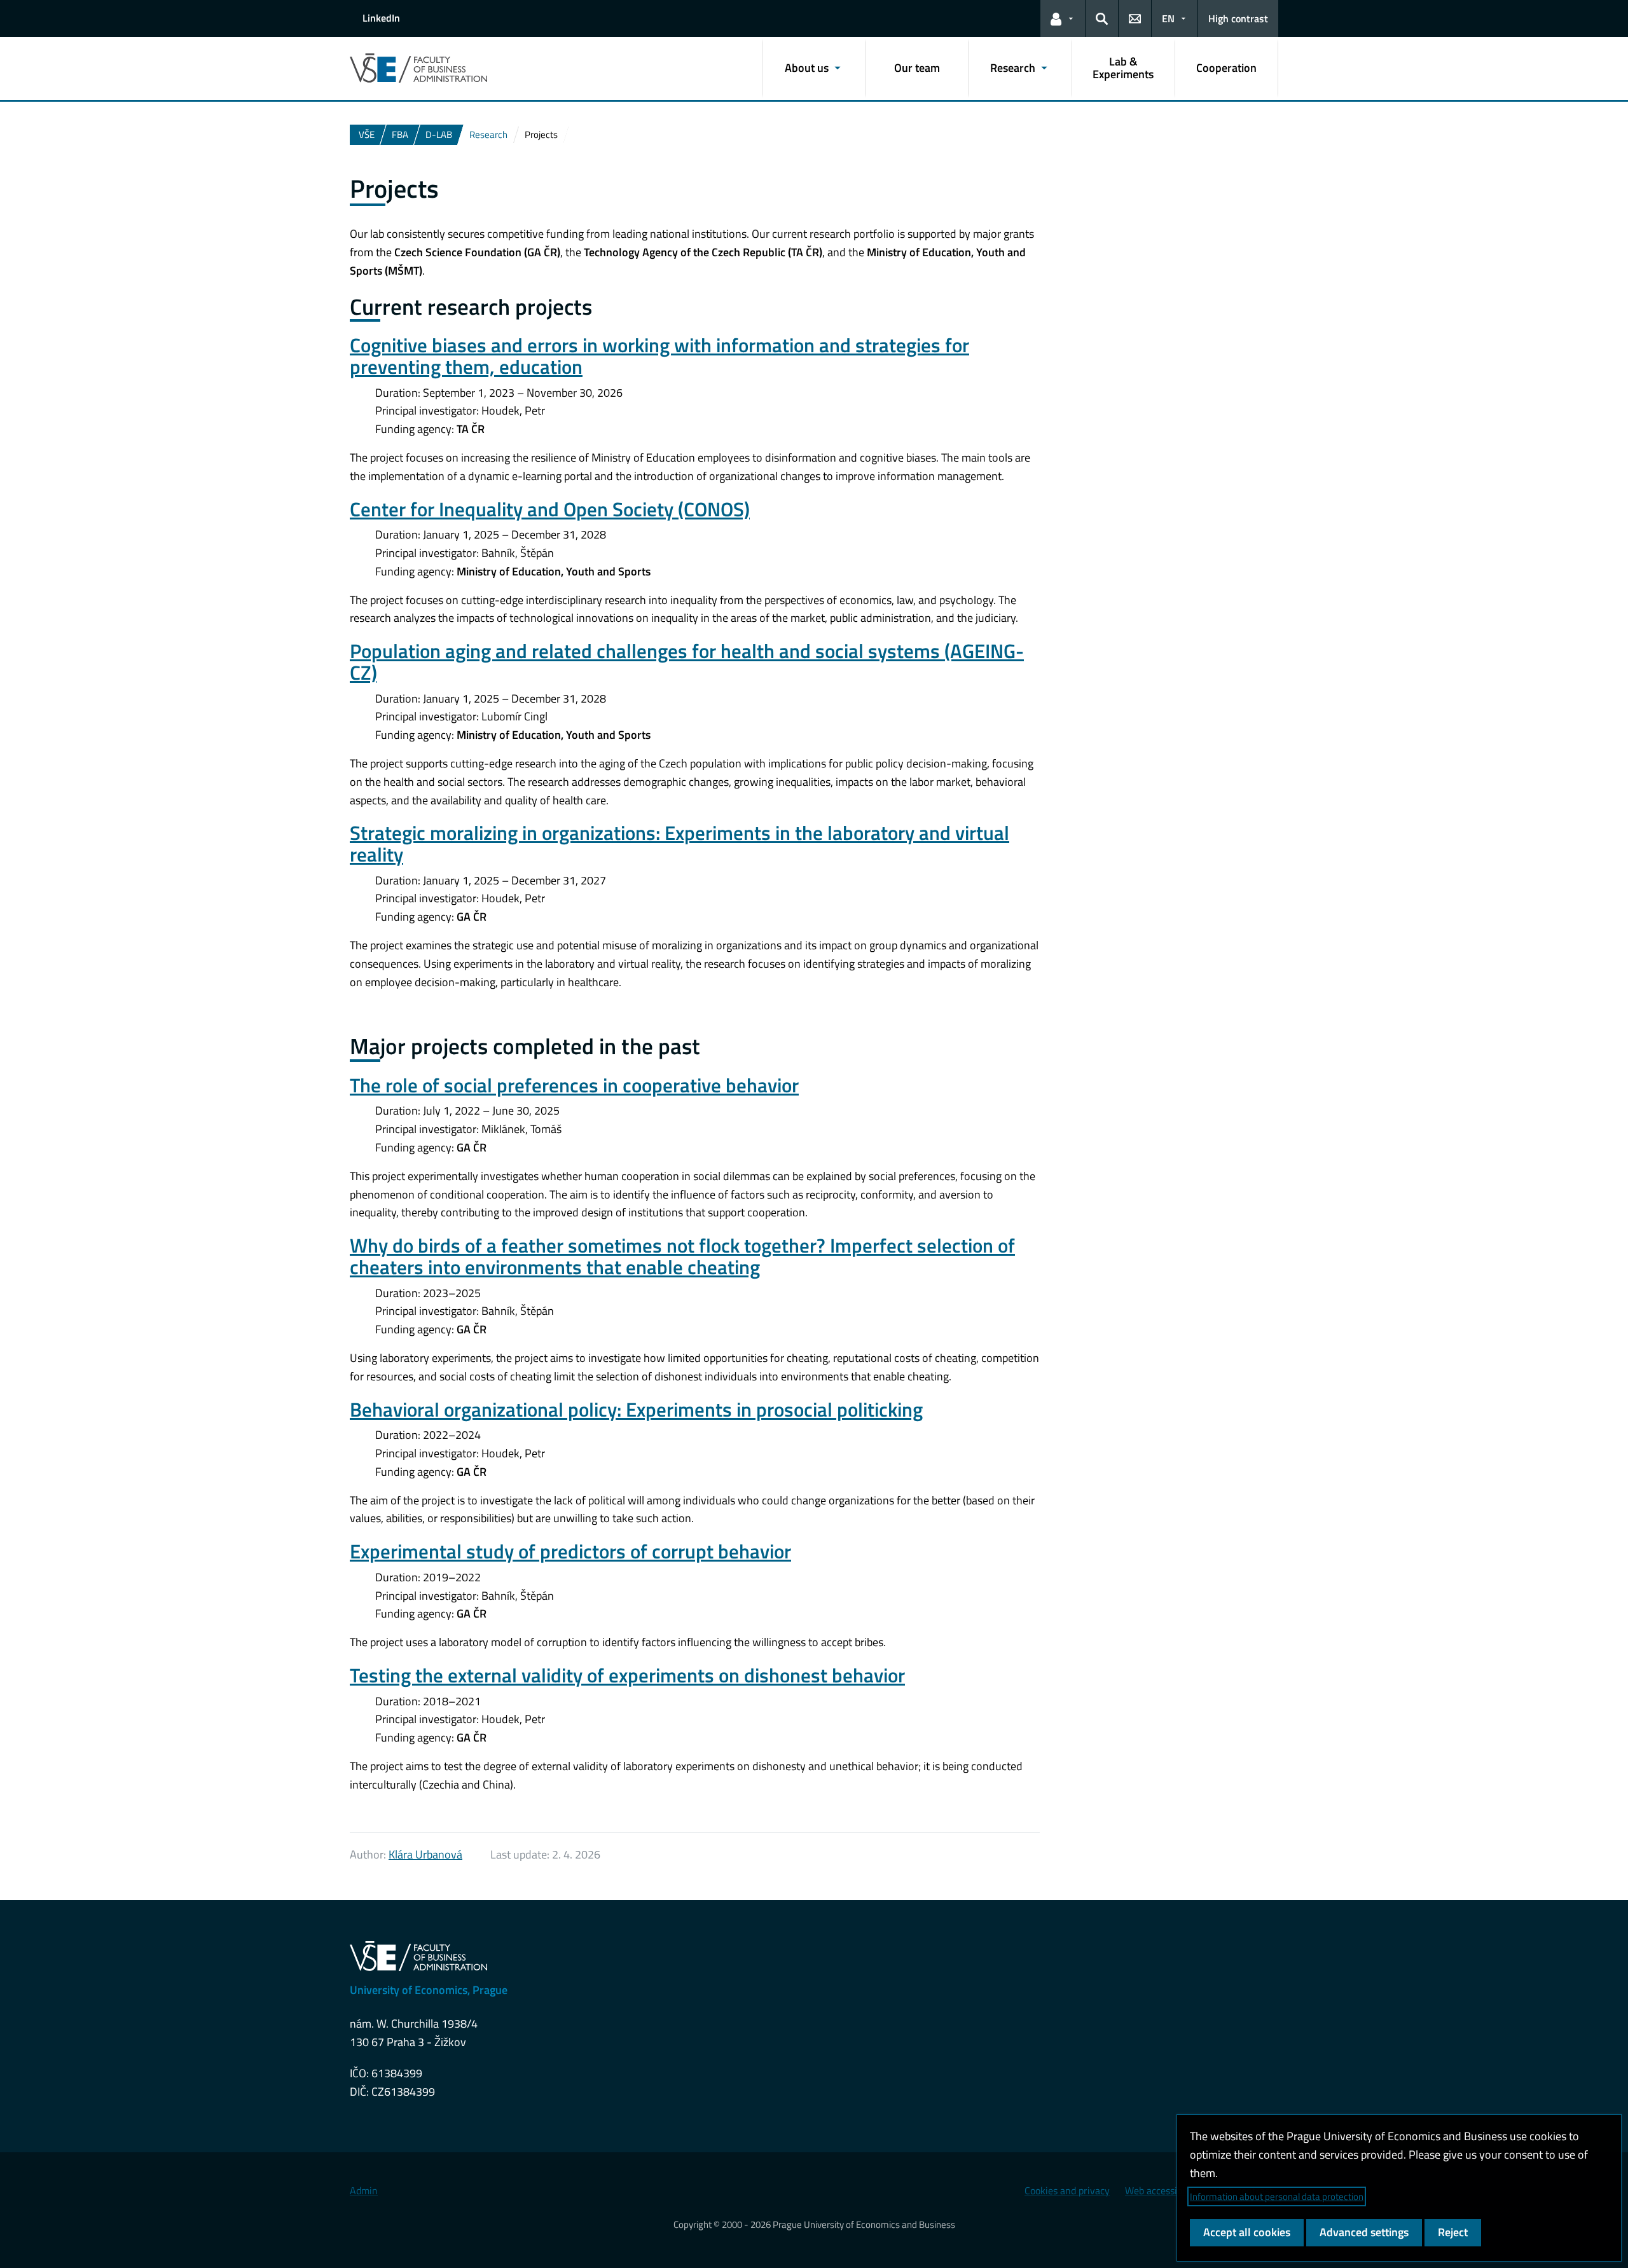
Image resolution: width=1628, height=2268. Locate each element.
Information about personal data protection (1277, 2196)
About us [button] (807, 68)
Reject (1453, 2232)
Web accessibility (1162, 2190)
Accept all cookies (1247, 2232)
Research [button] (1013, 68)
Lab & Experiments (1123, 68)
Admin (364, 2190)
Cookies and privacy (1067, 2190)
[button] (1063, 18)
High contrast (1238, 18)
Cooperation (1226, 68)
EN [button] (1168, 18)
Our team (917, 68)
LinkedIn (381, 18)
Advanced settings (1364, 2232)
